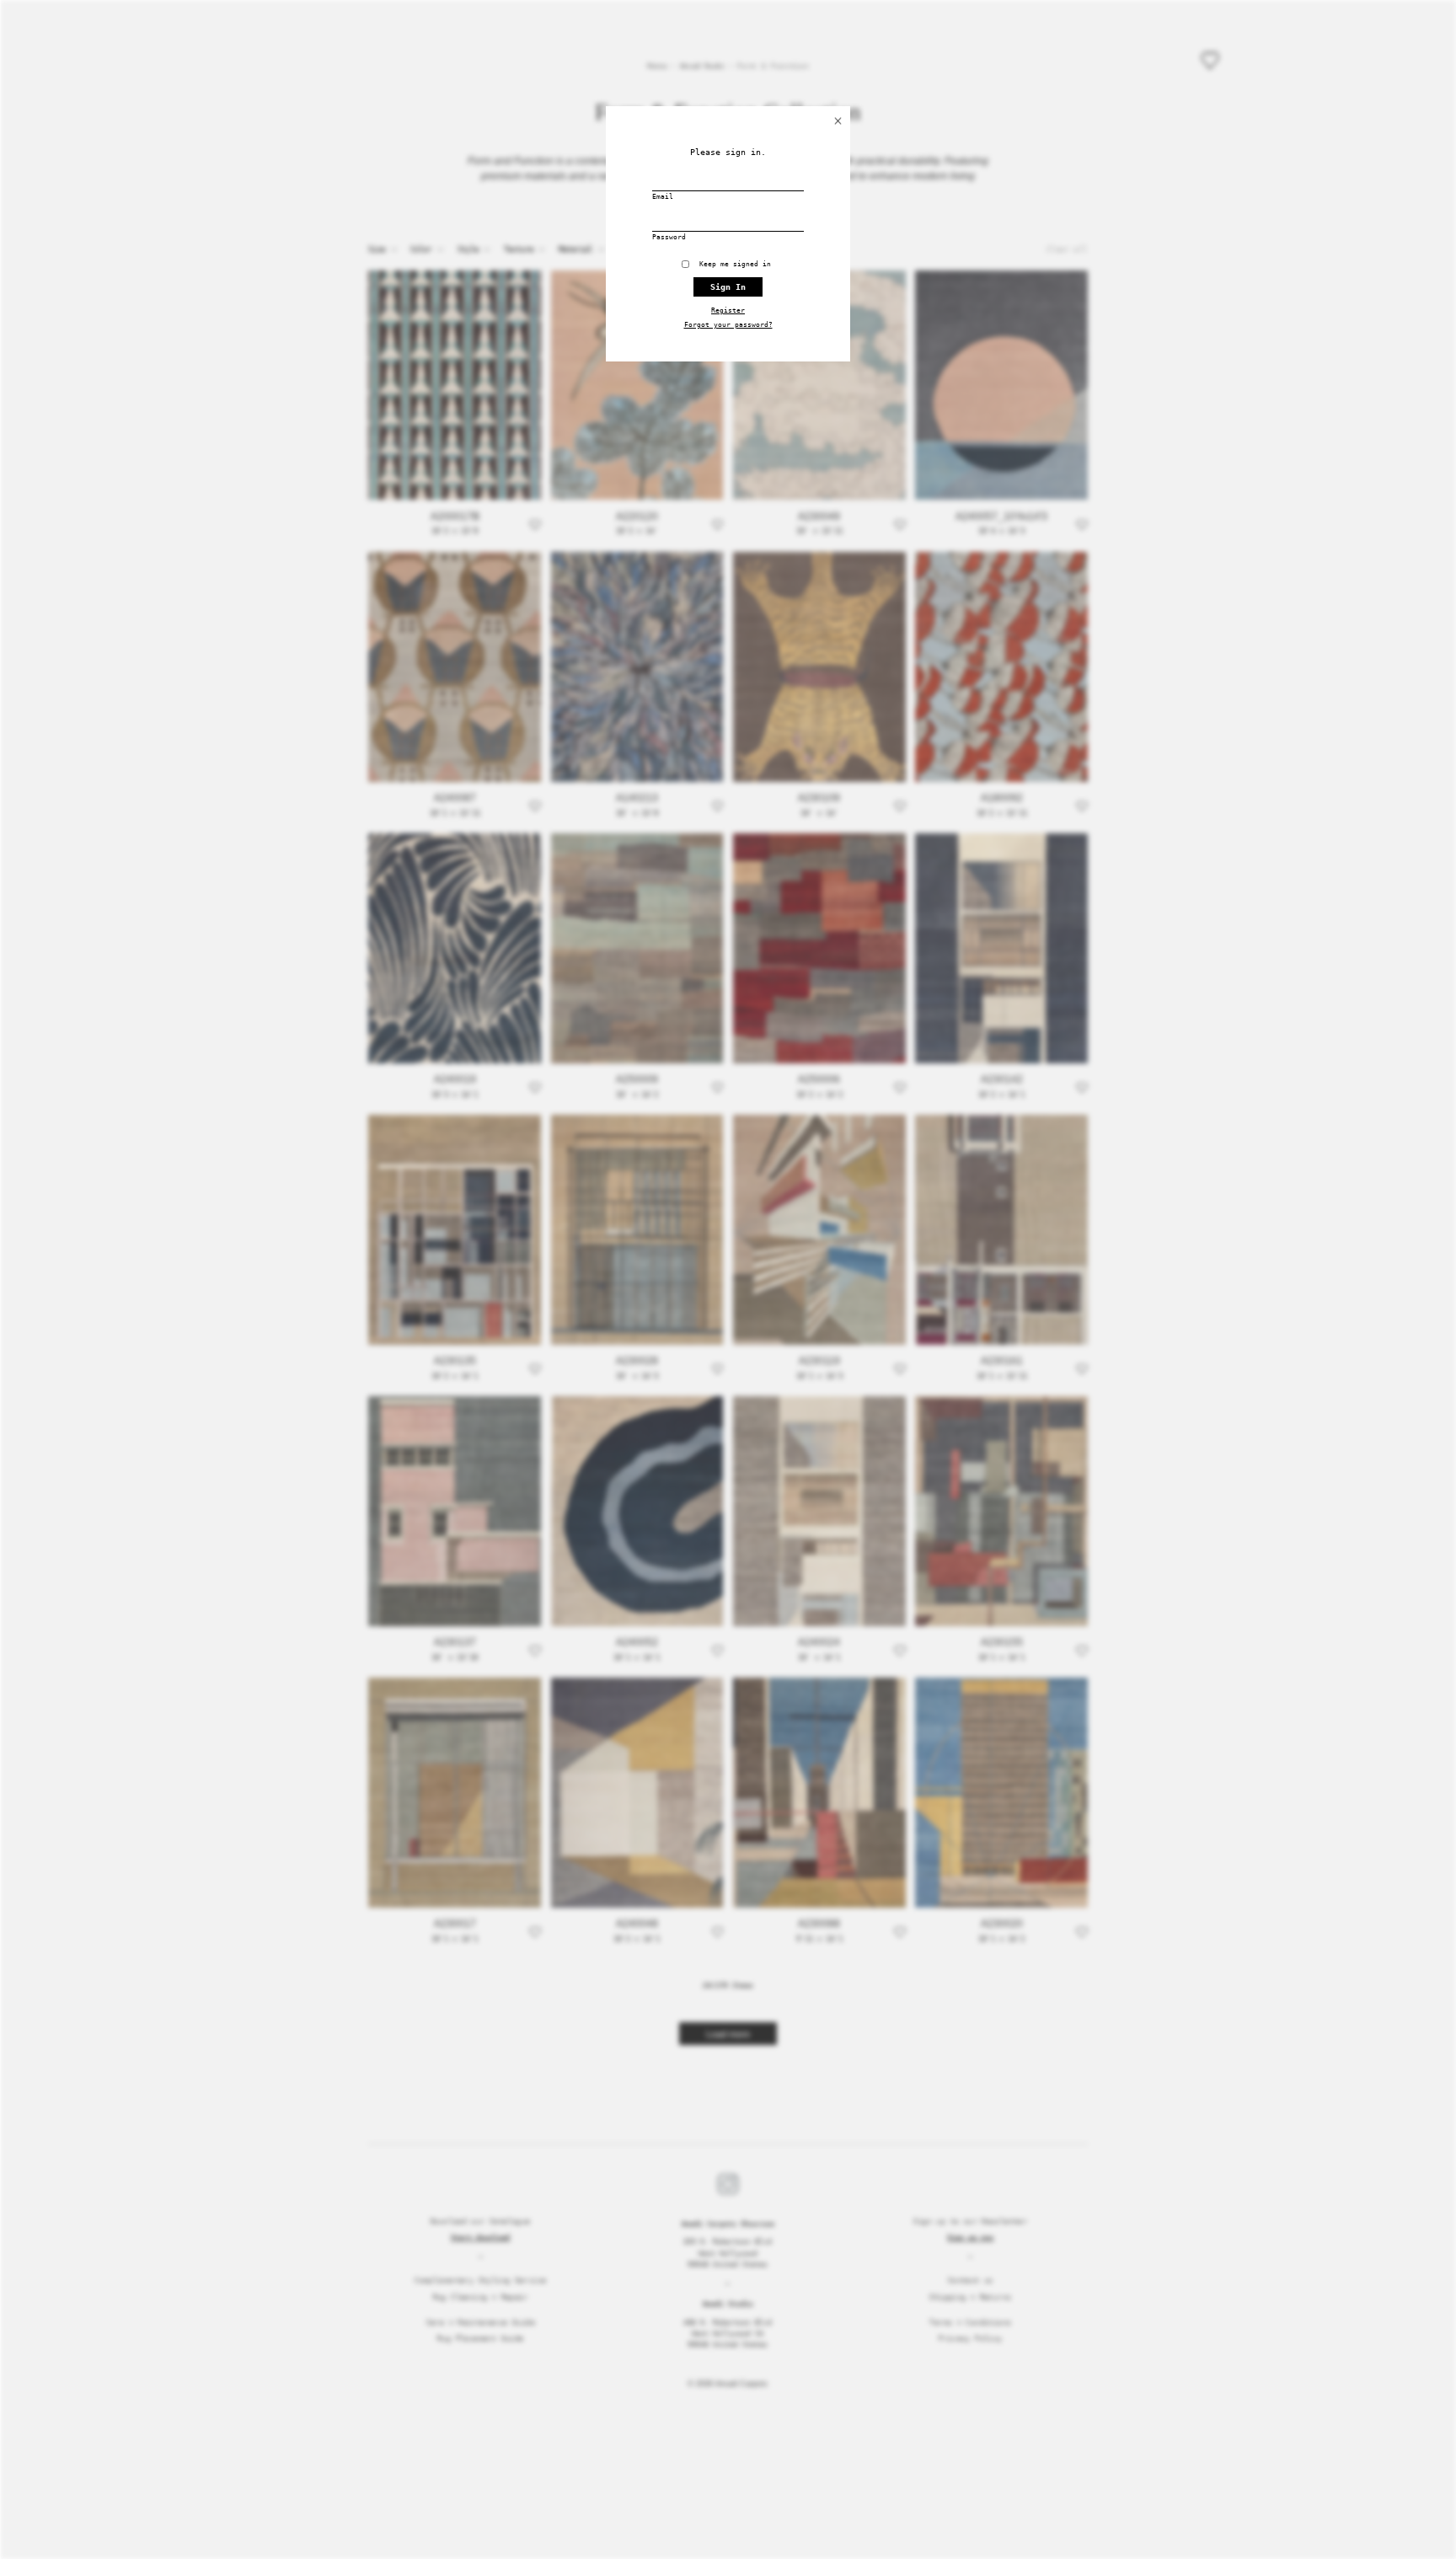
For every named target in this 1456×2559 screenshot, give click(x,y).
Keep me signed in (739, 264)
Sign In (728, 287)
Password (669, 237)
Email (663, 197)
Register (728, 311)
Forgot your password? (728, 325)
